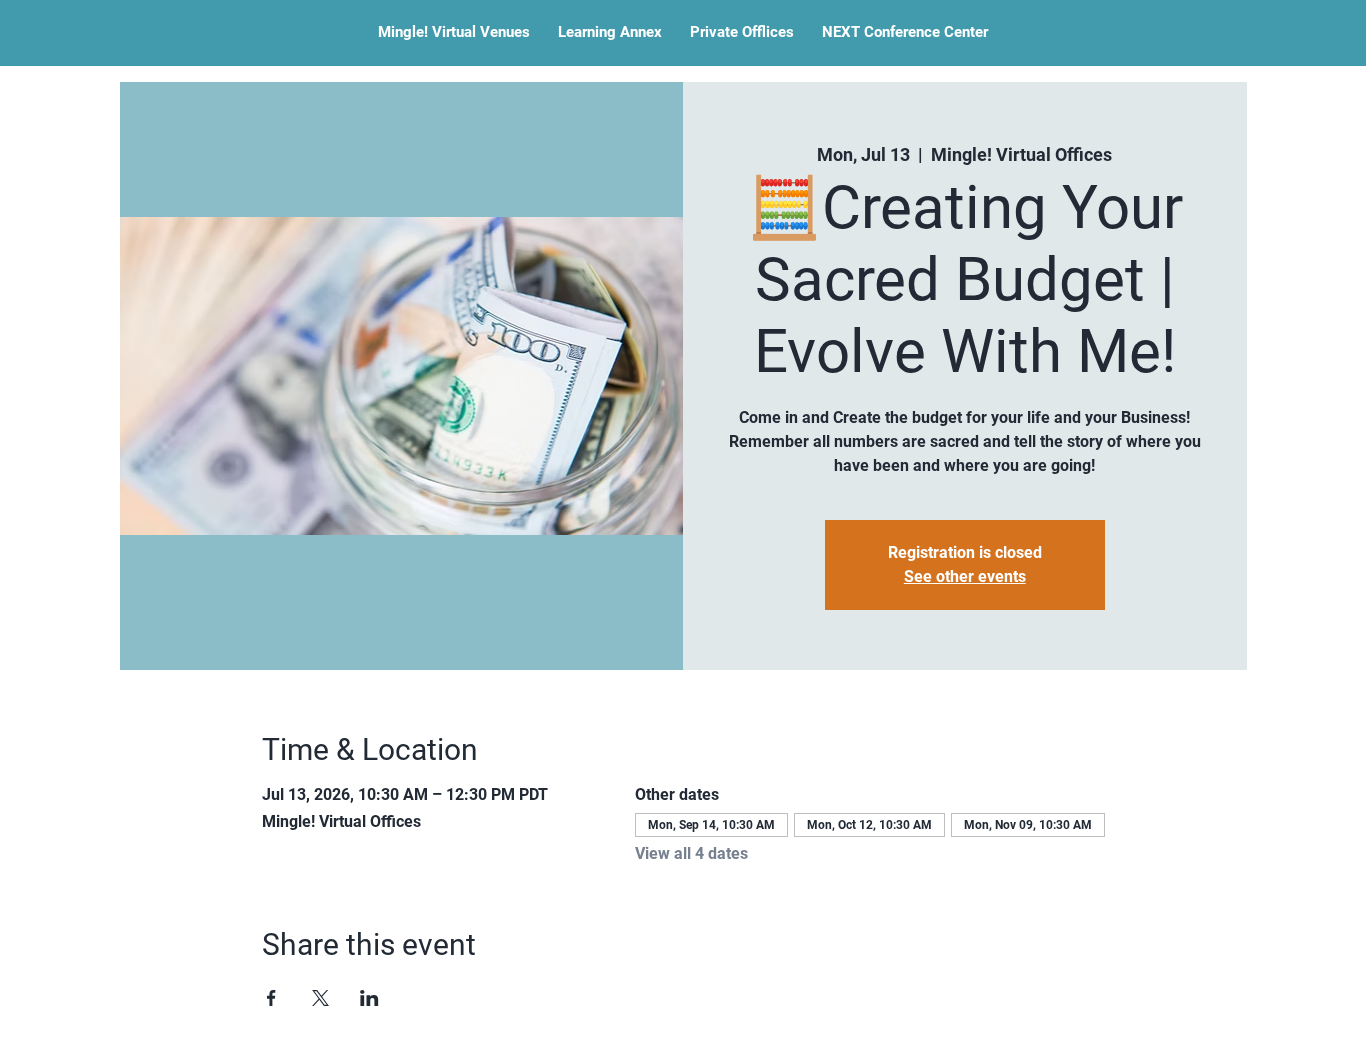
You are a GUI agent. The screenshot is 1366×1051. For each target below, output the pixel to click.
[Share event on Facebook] (271, 998)
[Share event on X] (320, 998)
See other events (965, 576)
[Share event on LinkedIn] (369, 998)
